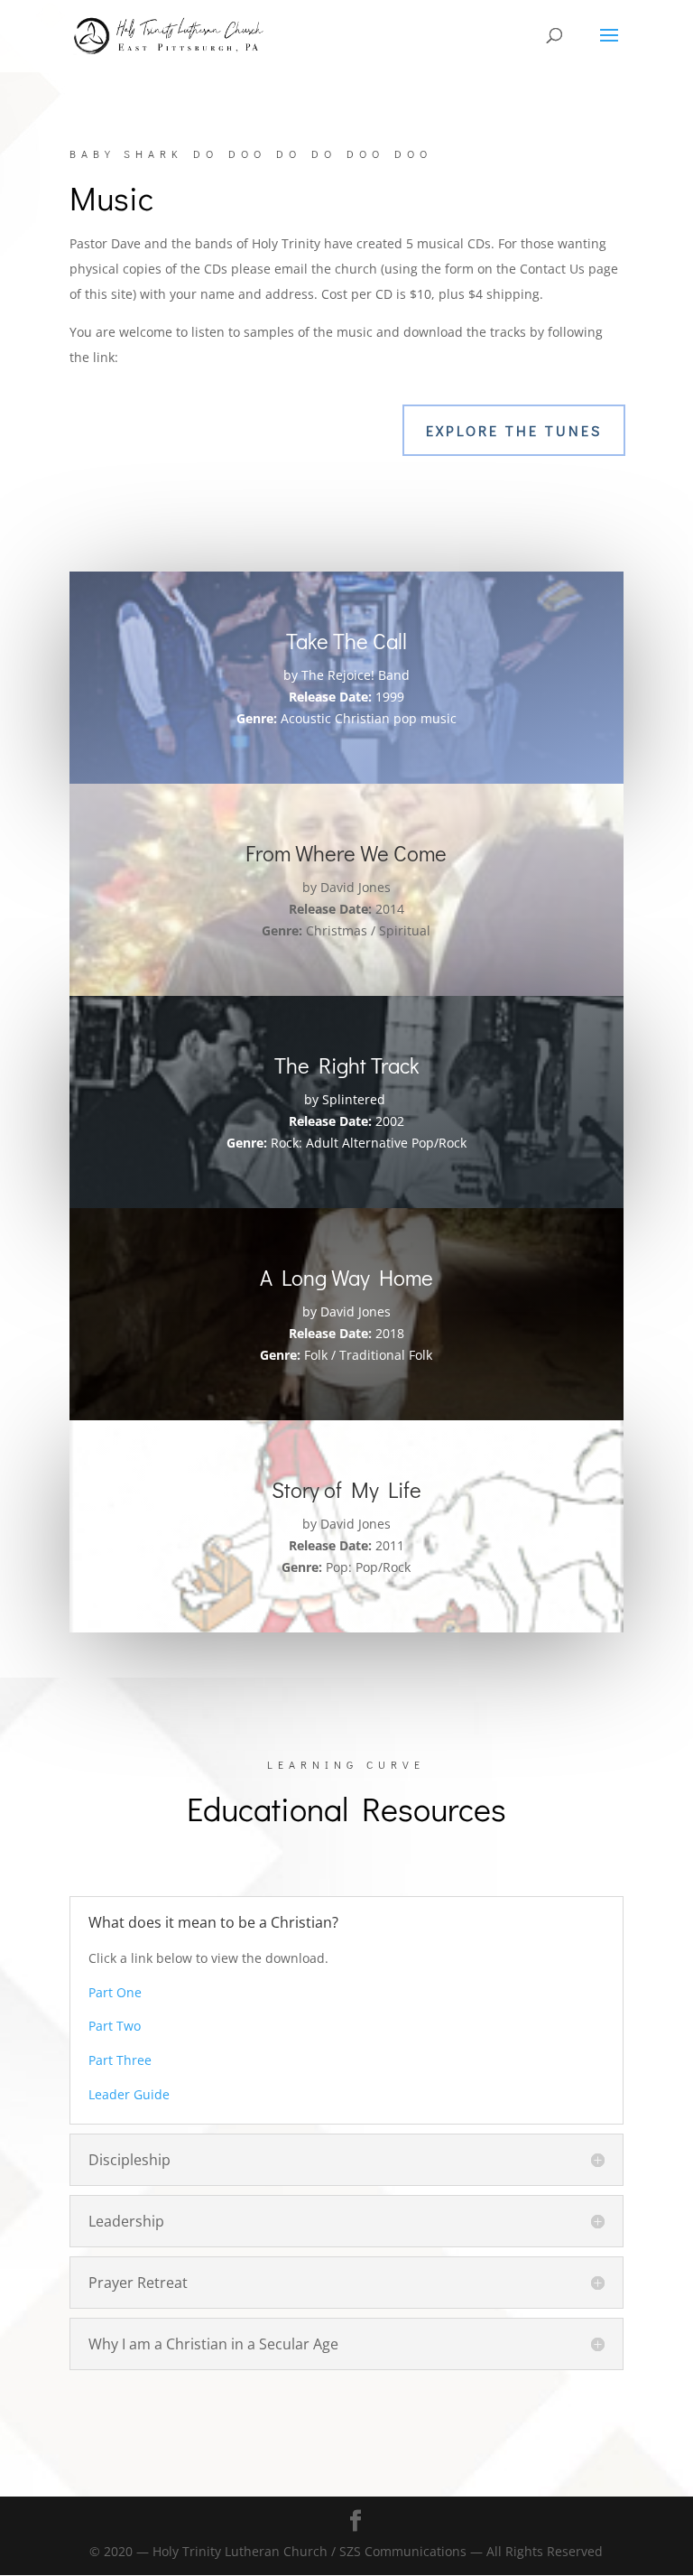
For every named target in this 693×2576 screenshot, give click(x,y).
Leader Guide (129, 2094)
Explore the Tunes (514, 430)
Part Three (120, 2060)
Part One (115, 1992)
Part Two (115, 2026)
